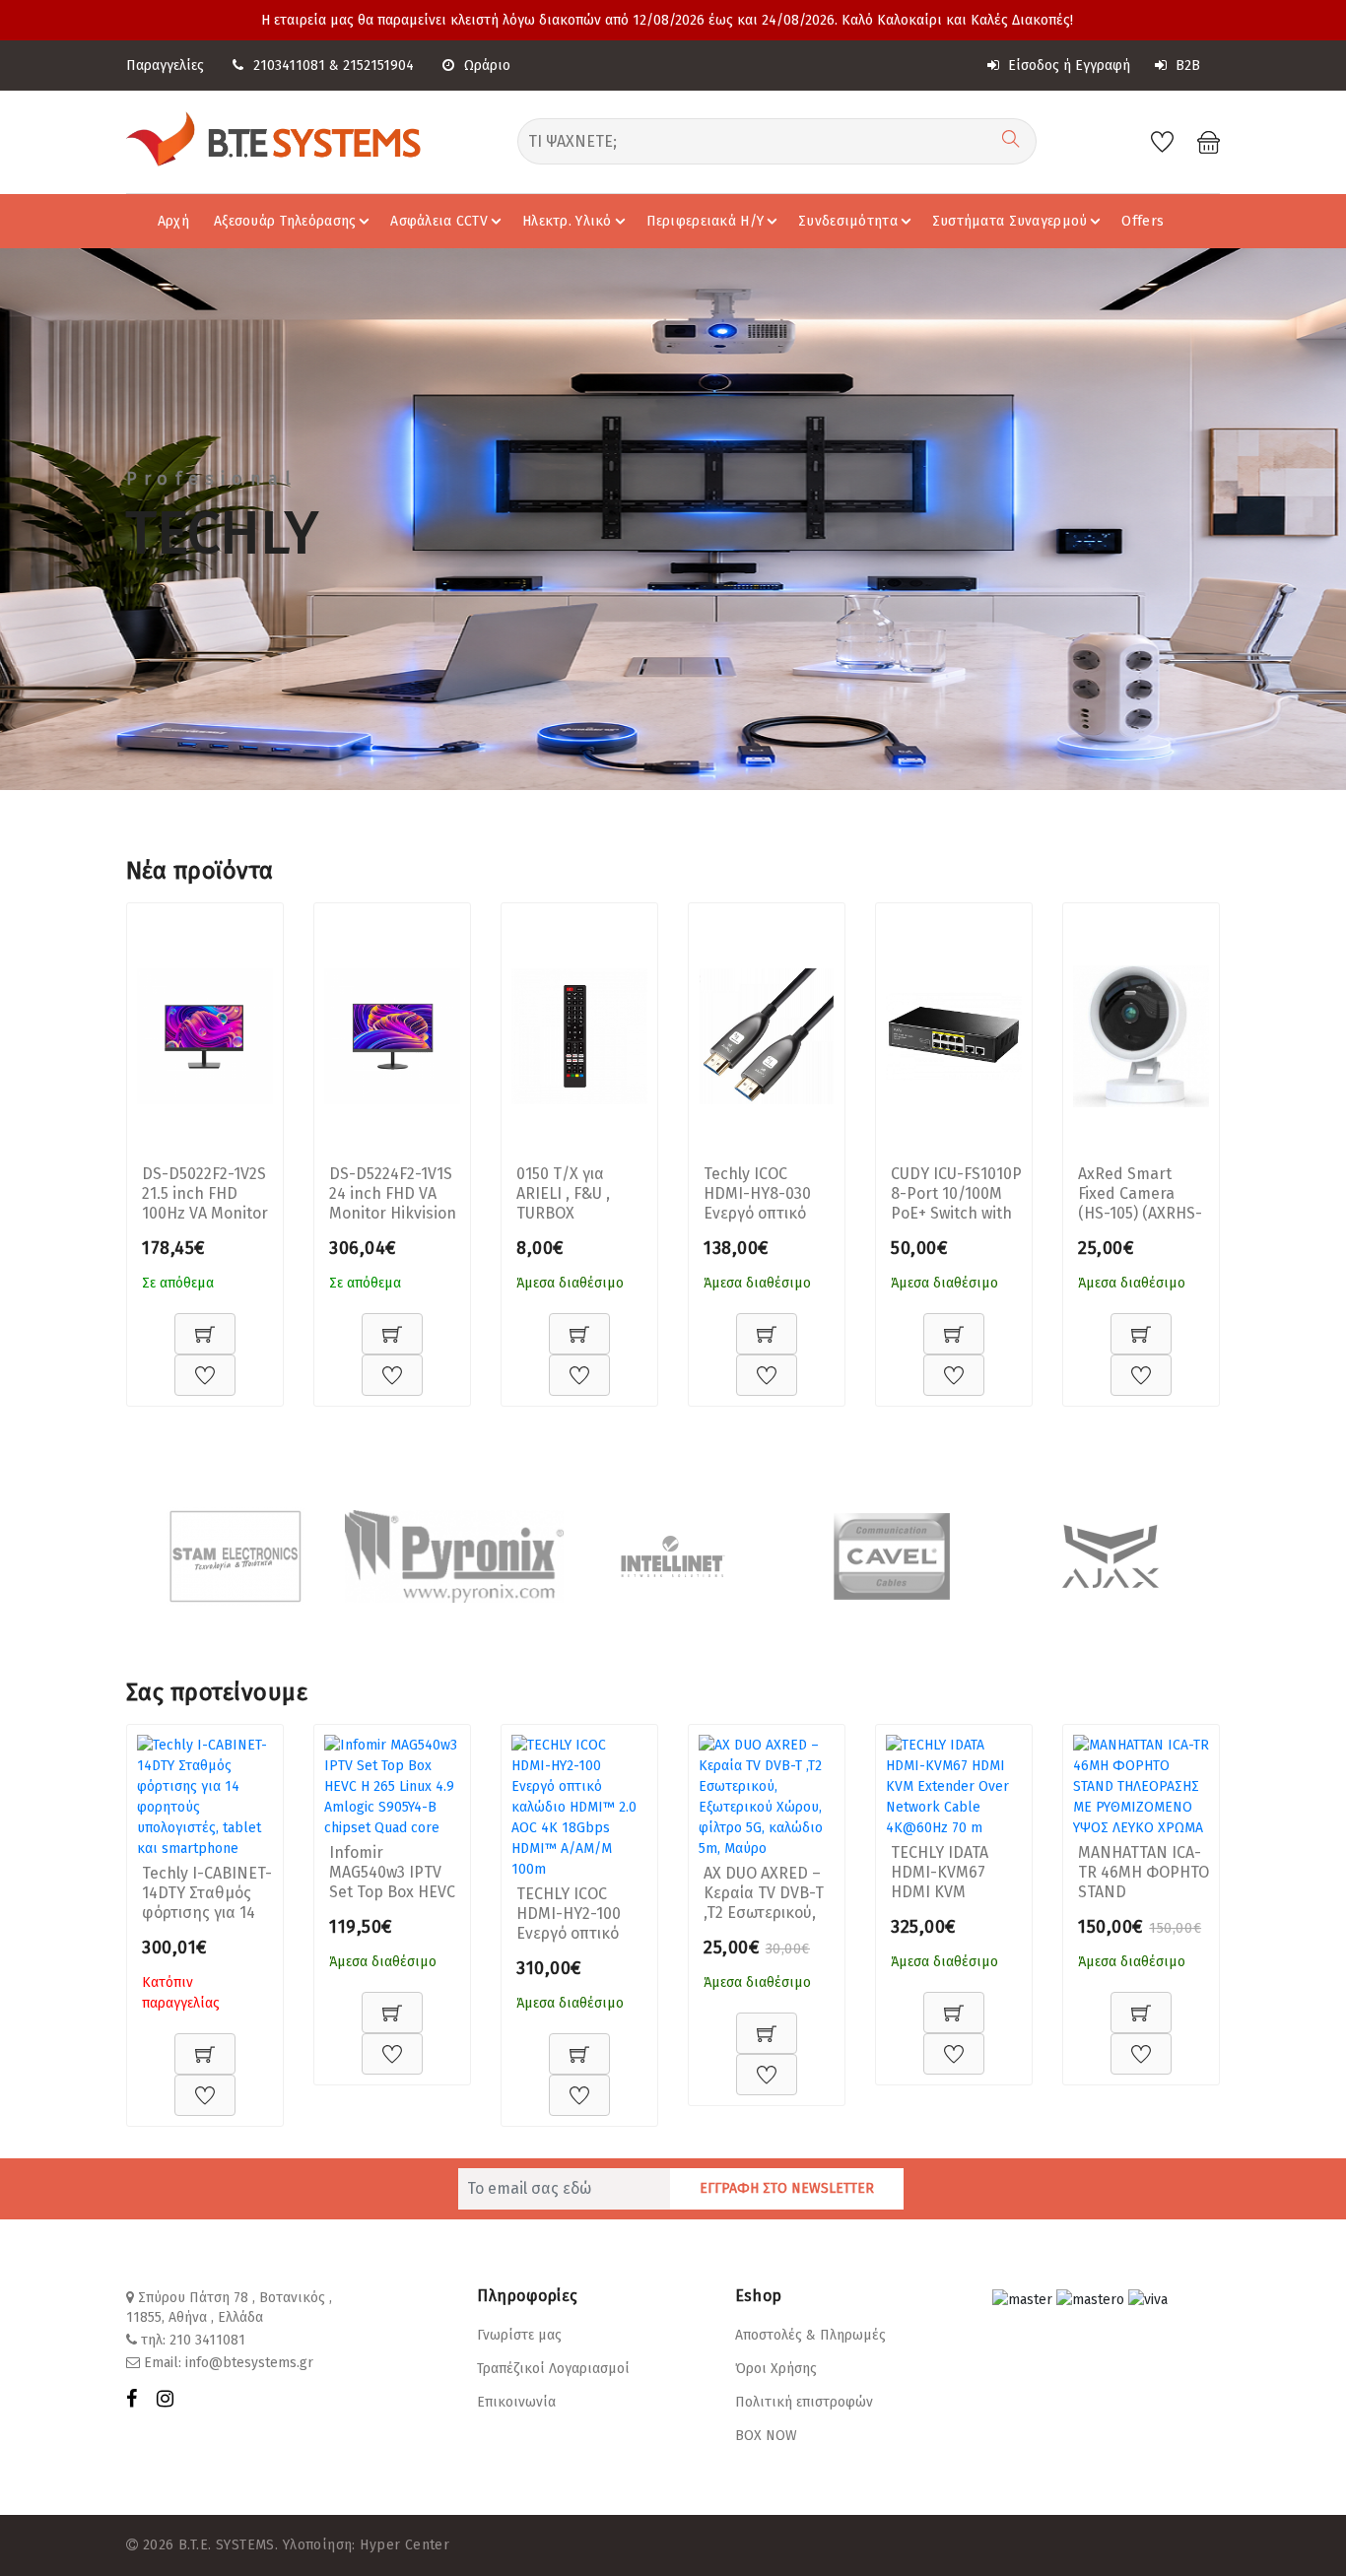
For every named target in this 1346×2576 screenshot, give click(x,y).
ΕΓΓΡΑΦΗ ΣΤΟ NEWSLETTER (787, 2188)
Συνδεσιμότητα (848, 221)
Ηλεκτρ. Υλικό (567, 221)
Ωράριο (487, 66)
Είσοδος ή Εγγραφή (1067, 66)
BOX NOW (766, 2436)
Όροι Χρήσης (776, 2369)
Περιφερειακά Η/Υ (705, 221)
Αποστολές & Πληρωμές (810, 2335)
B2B (1186, 66)
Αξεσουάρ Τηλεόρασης (285, 221)
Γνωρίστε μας (519, 2335)
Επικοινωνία (516, 2402)
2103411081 (289, 66)
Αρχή (173, 221)
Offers (1143, 221)
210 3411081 (207, 2340)
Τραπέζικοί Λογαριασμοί (553, 2369)
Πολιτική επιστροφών (804, 2402)
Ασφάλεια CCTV (439, 221)
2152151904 (378, 66)
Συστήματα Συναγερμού (1010, 221)
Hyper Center (404, 2545)
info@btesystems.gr (249, 2363)
